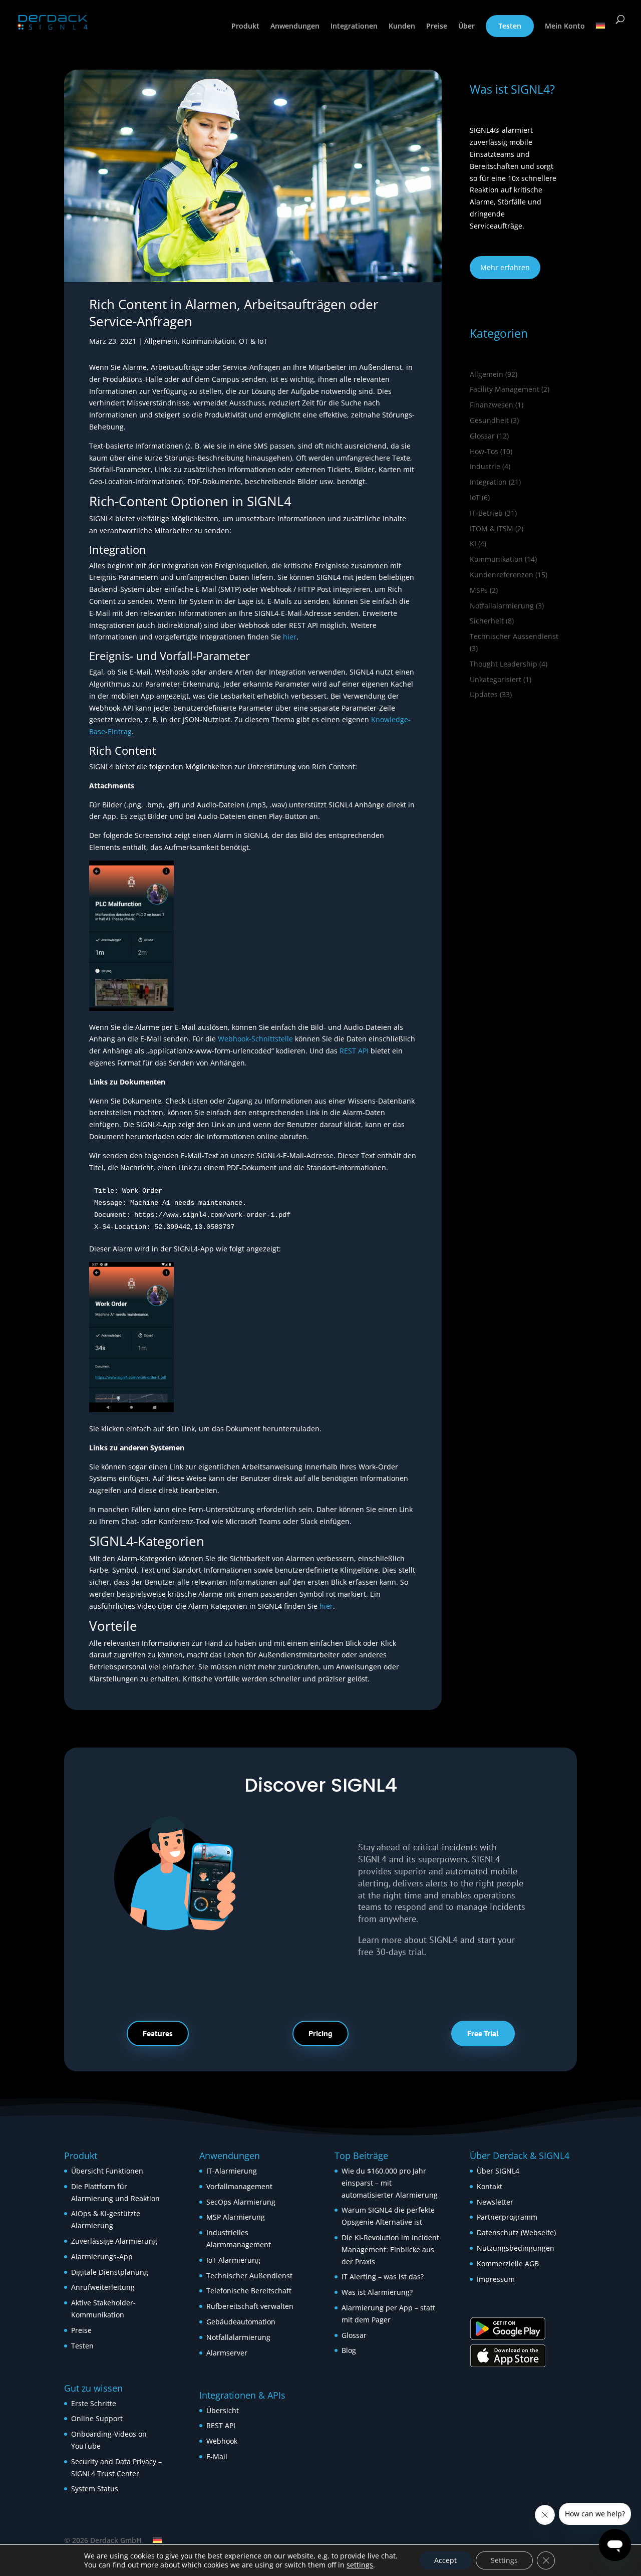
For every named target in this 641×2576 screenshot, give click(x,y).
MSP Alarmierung (236, 2217)
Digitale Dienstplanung (110, 2272)
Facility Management (505, 389)
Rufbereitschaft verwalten (250, 2306)
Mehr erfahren (505, 267)
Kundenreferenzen (502, 575)
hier (290, 637)
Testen (510, 26)
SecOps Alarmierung (241, 2202)
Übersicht (223, 2410)
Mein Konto (565, 27)
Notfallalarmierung (502, 606)
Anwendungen (295, 27)
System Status (95, 2489)
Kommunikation (208, 341)
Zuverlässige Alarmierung (114, 2241)
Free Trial (483, 2033)
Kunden (402, 27)
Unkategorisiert (496, 679)
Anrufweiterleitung (103, 2287)
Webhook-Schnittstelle (255, 1039)
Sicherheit (487, 621)
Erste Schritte (94, 2403)
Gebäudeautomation (241, 2322)
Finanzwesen (492, 405)
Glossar (482, 436)
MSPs (479, 590)
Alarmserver (227, 2353)
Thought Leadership (504, 664)
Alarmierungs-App (102, 2257)
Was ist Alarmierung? (377, 2292)
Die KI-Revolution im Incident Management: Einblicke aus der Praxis (390, 2249)
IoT (475, 497)
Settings (504, 2560)
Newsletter (495, 2202)
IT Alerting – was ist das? (383, 2277)
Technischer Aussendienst (514, 636)
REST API (354, 1051)
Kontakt (490, 2186)
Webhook (222, 2441)
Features (158, 2033)
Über (466, 27)
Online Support (97, 2418)
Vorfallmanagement (239, 2186)
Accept (445, 2560)
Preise (437, 27)
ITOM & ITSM (492, 528)
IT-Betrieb (486, 513)
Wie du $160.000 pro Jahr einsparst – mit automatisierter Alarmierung (390, 2183)
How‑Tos (484, 451)
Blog (349, 2350)
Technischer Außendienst (249, 2276)
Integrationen (354, 27)
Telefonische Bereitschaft (249, 2291)
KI (473, 544)
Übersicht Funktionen (107, 2171)
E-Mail (217, 2456)
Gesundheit (489, 420)
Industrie (485, 466)
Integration (488, 482)
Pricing (320, 2033)
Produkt (245, 27)
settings (360, 2565)
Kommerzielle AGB (508, 2264)
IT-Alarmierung (232, 2171)
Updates (484, 694)
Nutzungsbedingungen (516, 2248)
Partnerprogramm (507, 2217)
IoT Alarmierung (233, 2260)
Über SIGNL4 (498, 2171)
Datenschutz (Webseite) (516, 2232)
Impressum (496, 2279)
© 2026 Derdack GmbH (103, 2540)
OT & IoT (253, 341)
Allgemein (161, 341)
